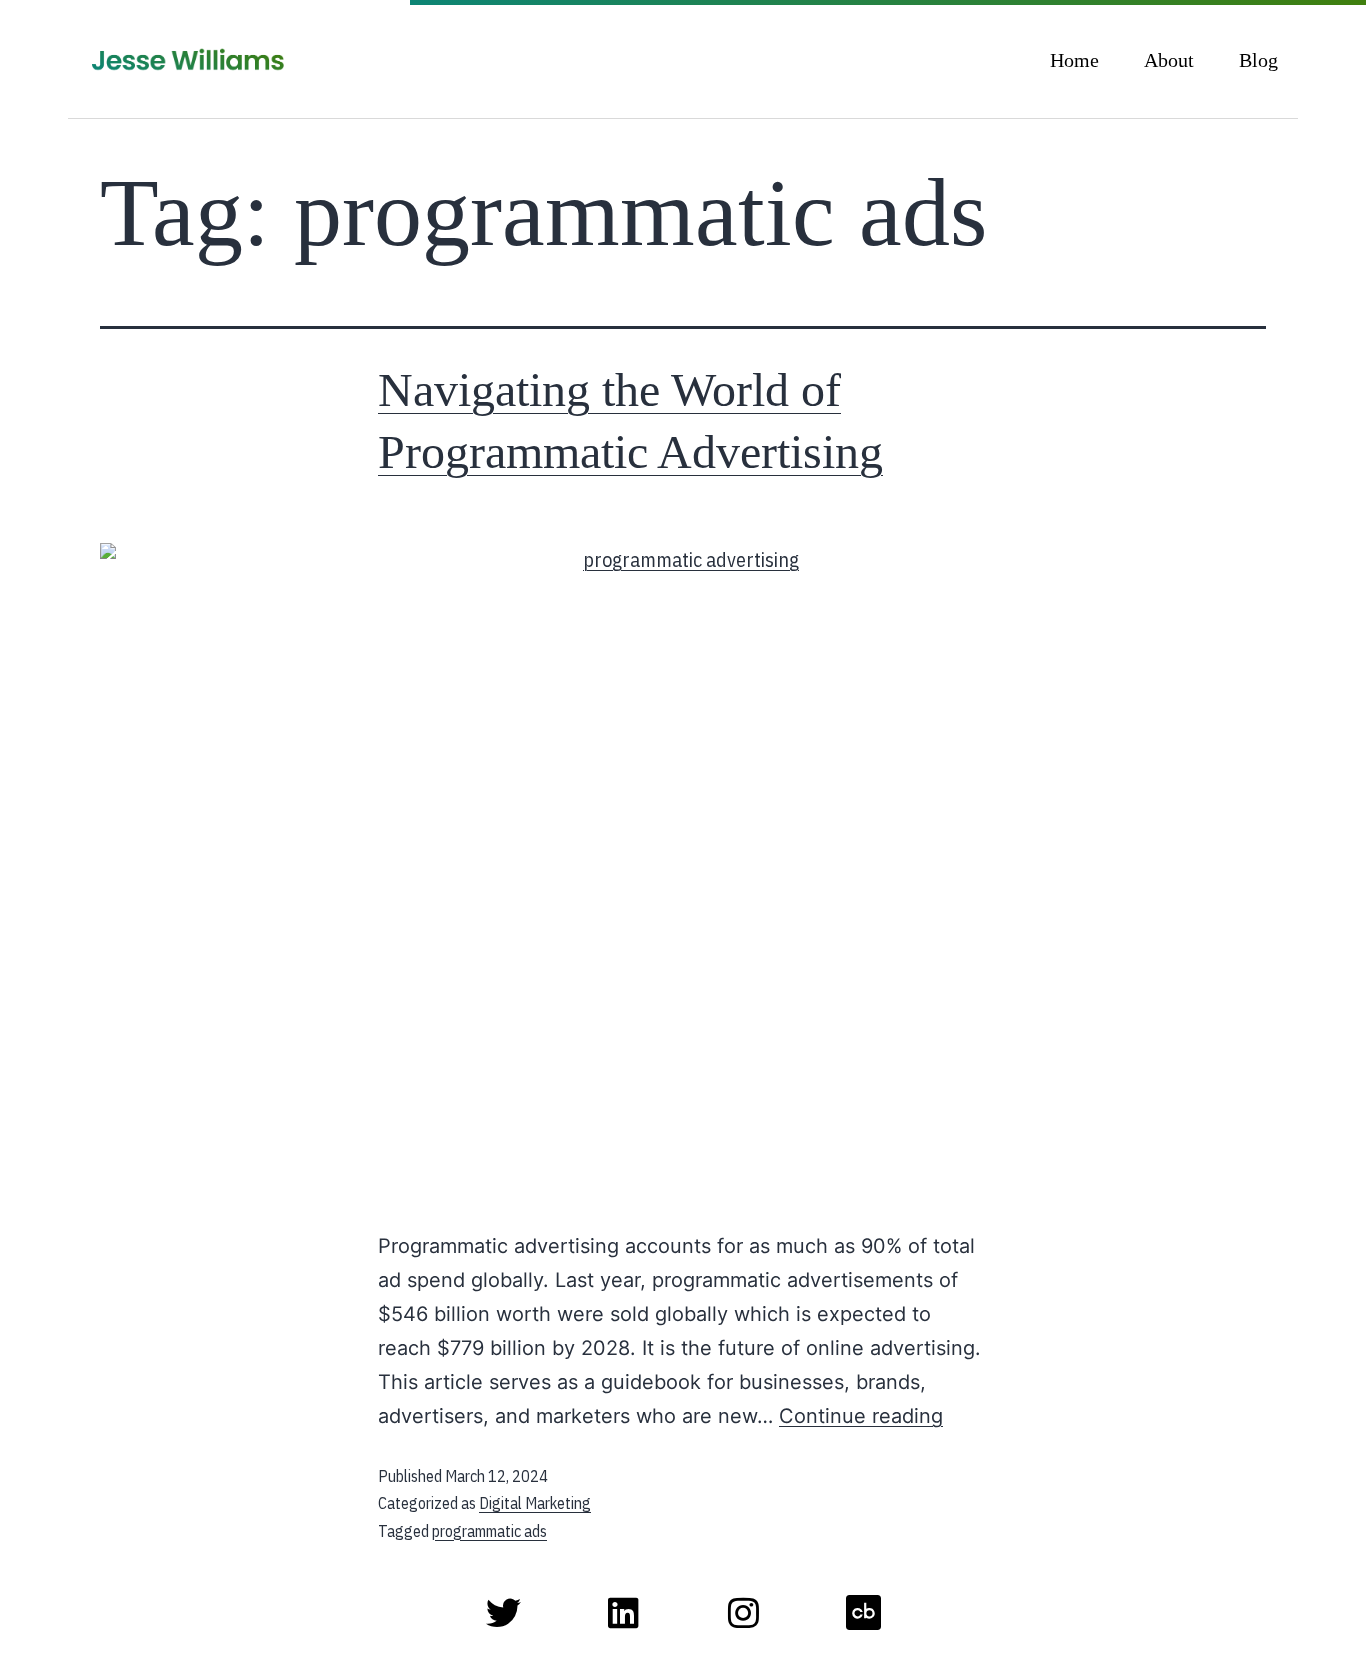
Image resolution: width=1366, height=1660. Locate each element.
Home (1074, 60)
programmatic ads (489, 1531)
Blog (1258, 60)
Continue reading (861, 1416)
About (1169, 60)
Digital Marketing (535, 1503)
